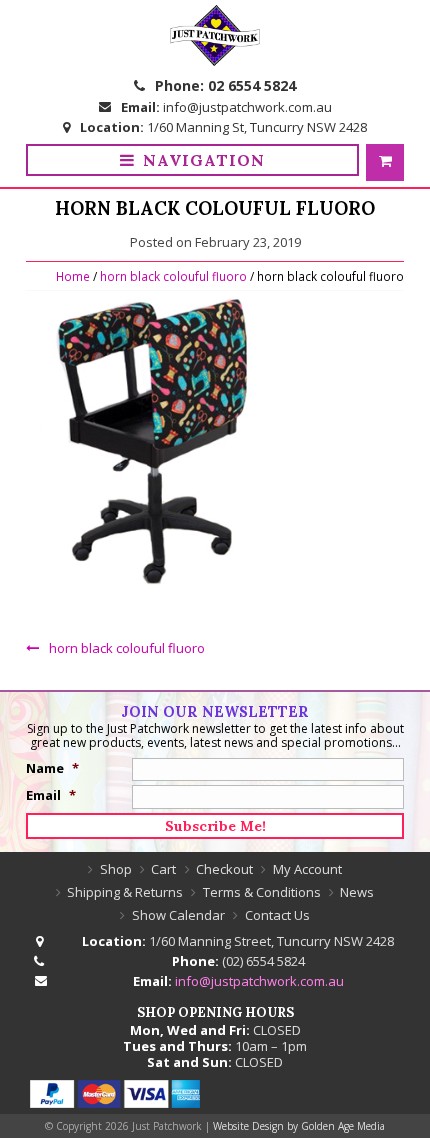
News (357, 892)
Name (52, 768)
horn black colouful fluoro (173, 276)
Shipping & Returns (125, 892)
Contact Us (277, 915)
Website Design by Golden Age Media (299, 1126)
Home (73, 276)
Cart (163, 869)
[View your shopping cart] (385, 162)
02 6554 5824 (252, 85)
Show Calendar (178, 915)
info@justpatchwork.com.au (247, 107)
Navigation (204, 160)
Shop (116, 869)
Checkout (224, 869)
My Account (307, 869)
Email (51, 795)
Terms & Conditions (262, 892)
